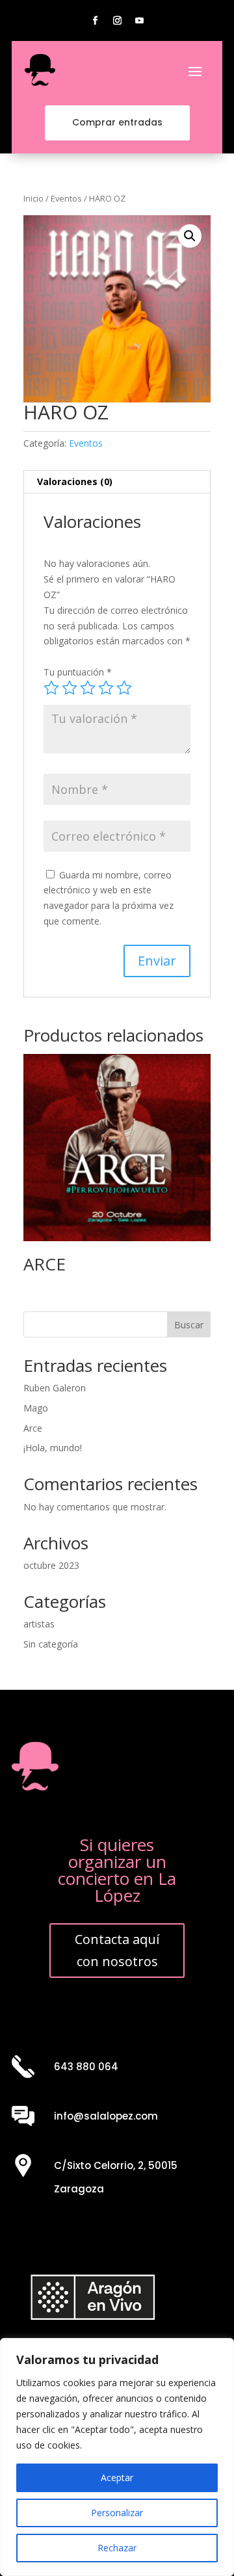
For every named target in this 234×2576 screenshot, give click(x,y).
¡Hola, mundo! (53, 1448)
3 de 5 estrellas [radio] (88, 688)
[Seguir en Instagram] (117, 21)
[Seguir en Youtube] (139, 21)
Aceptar (117, 2477)
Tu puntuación (78, 672)
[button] (190, 236)
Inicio (33, 198)
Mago (36, 1408)
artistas (39, 1624)
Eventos (66, 198)
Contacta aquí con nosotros (117, 1950)
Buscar (189, 1325)
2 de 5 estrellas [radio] (70, 688)
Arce (33, 1428)
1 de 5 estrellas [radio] (51, 688)
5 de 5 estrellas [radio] (124, 688)
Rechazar (117, 2548)
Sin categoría (51, 1644)
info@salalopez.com (106, 2116)
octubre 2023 (51, 1565)
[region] (117, 2457)
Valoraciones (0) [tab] (75, 481)
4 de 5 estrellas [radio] (106, 688)
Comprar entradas (117, 122)
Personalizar (117, 2513)
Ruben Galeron (55, 1388)
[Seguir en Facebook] (95, 21)
